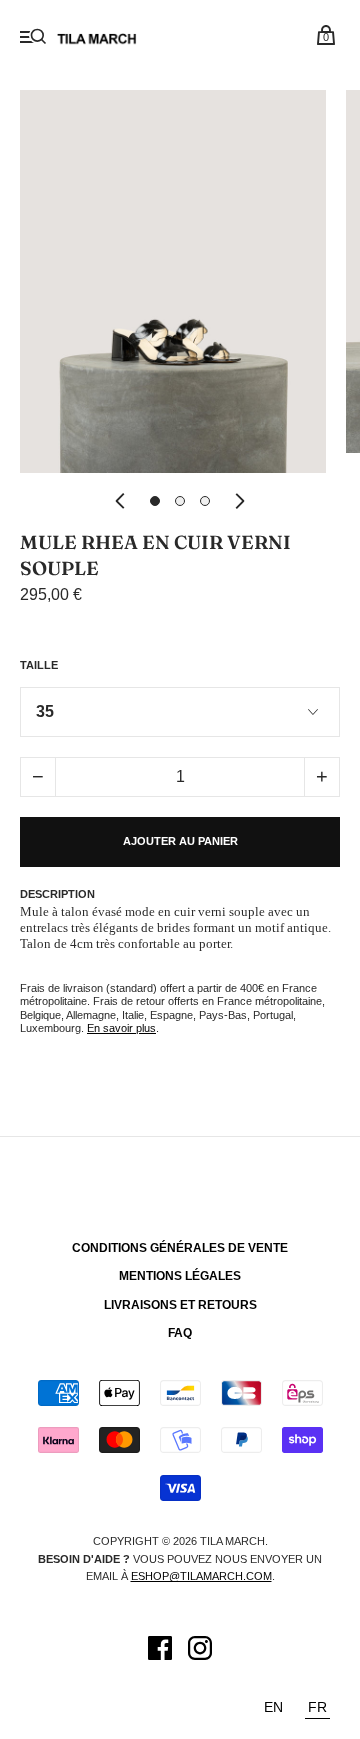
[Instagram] (200, 1651)
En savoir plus (121, 1028)
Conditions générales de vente (180, 1248)
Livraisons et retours (180, 1305)
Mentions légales (180, 1276)
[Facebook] (160, 1651)
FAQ (180, 1333)
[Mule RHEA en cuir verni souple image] (155, 501)
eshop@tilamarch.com (201, 1576)
